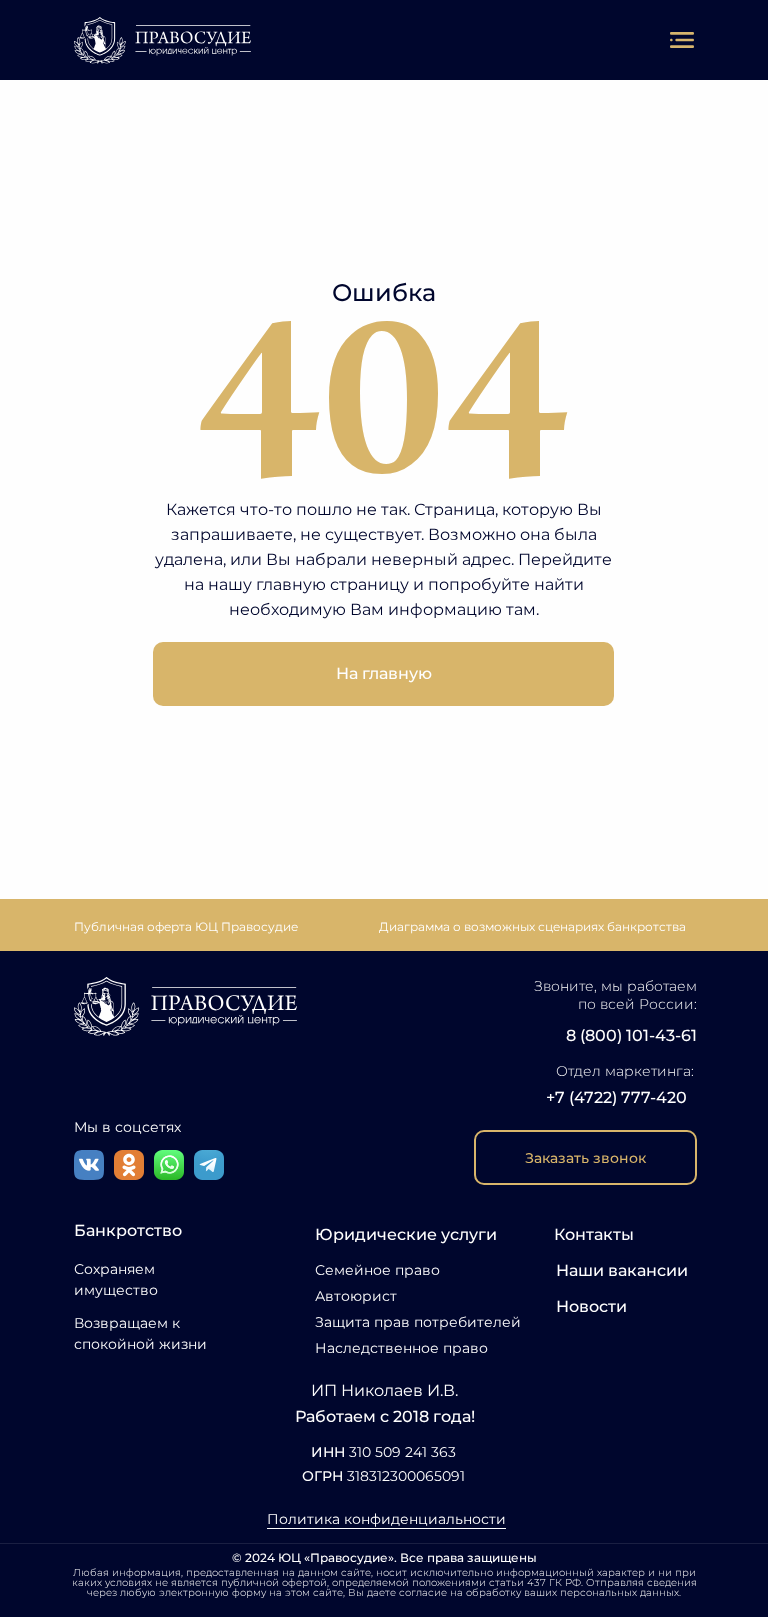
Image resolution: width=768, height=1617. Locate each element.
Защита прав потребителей (418, 1322)
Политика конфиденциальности (386, 1519)
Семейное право (377, 1270)
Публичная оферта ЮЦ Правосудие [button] (186, 926)
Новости (591, 1306)
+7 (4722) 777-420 (616, 1097)
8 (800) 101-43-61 (631, 1035)
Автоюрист (356, 1296)
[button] (585, 1157)
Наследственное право (401, 1348)
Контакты (594, 1234)
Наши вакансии (622, 1270)
